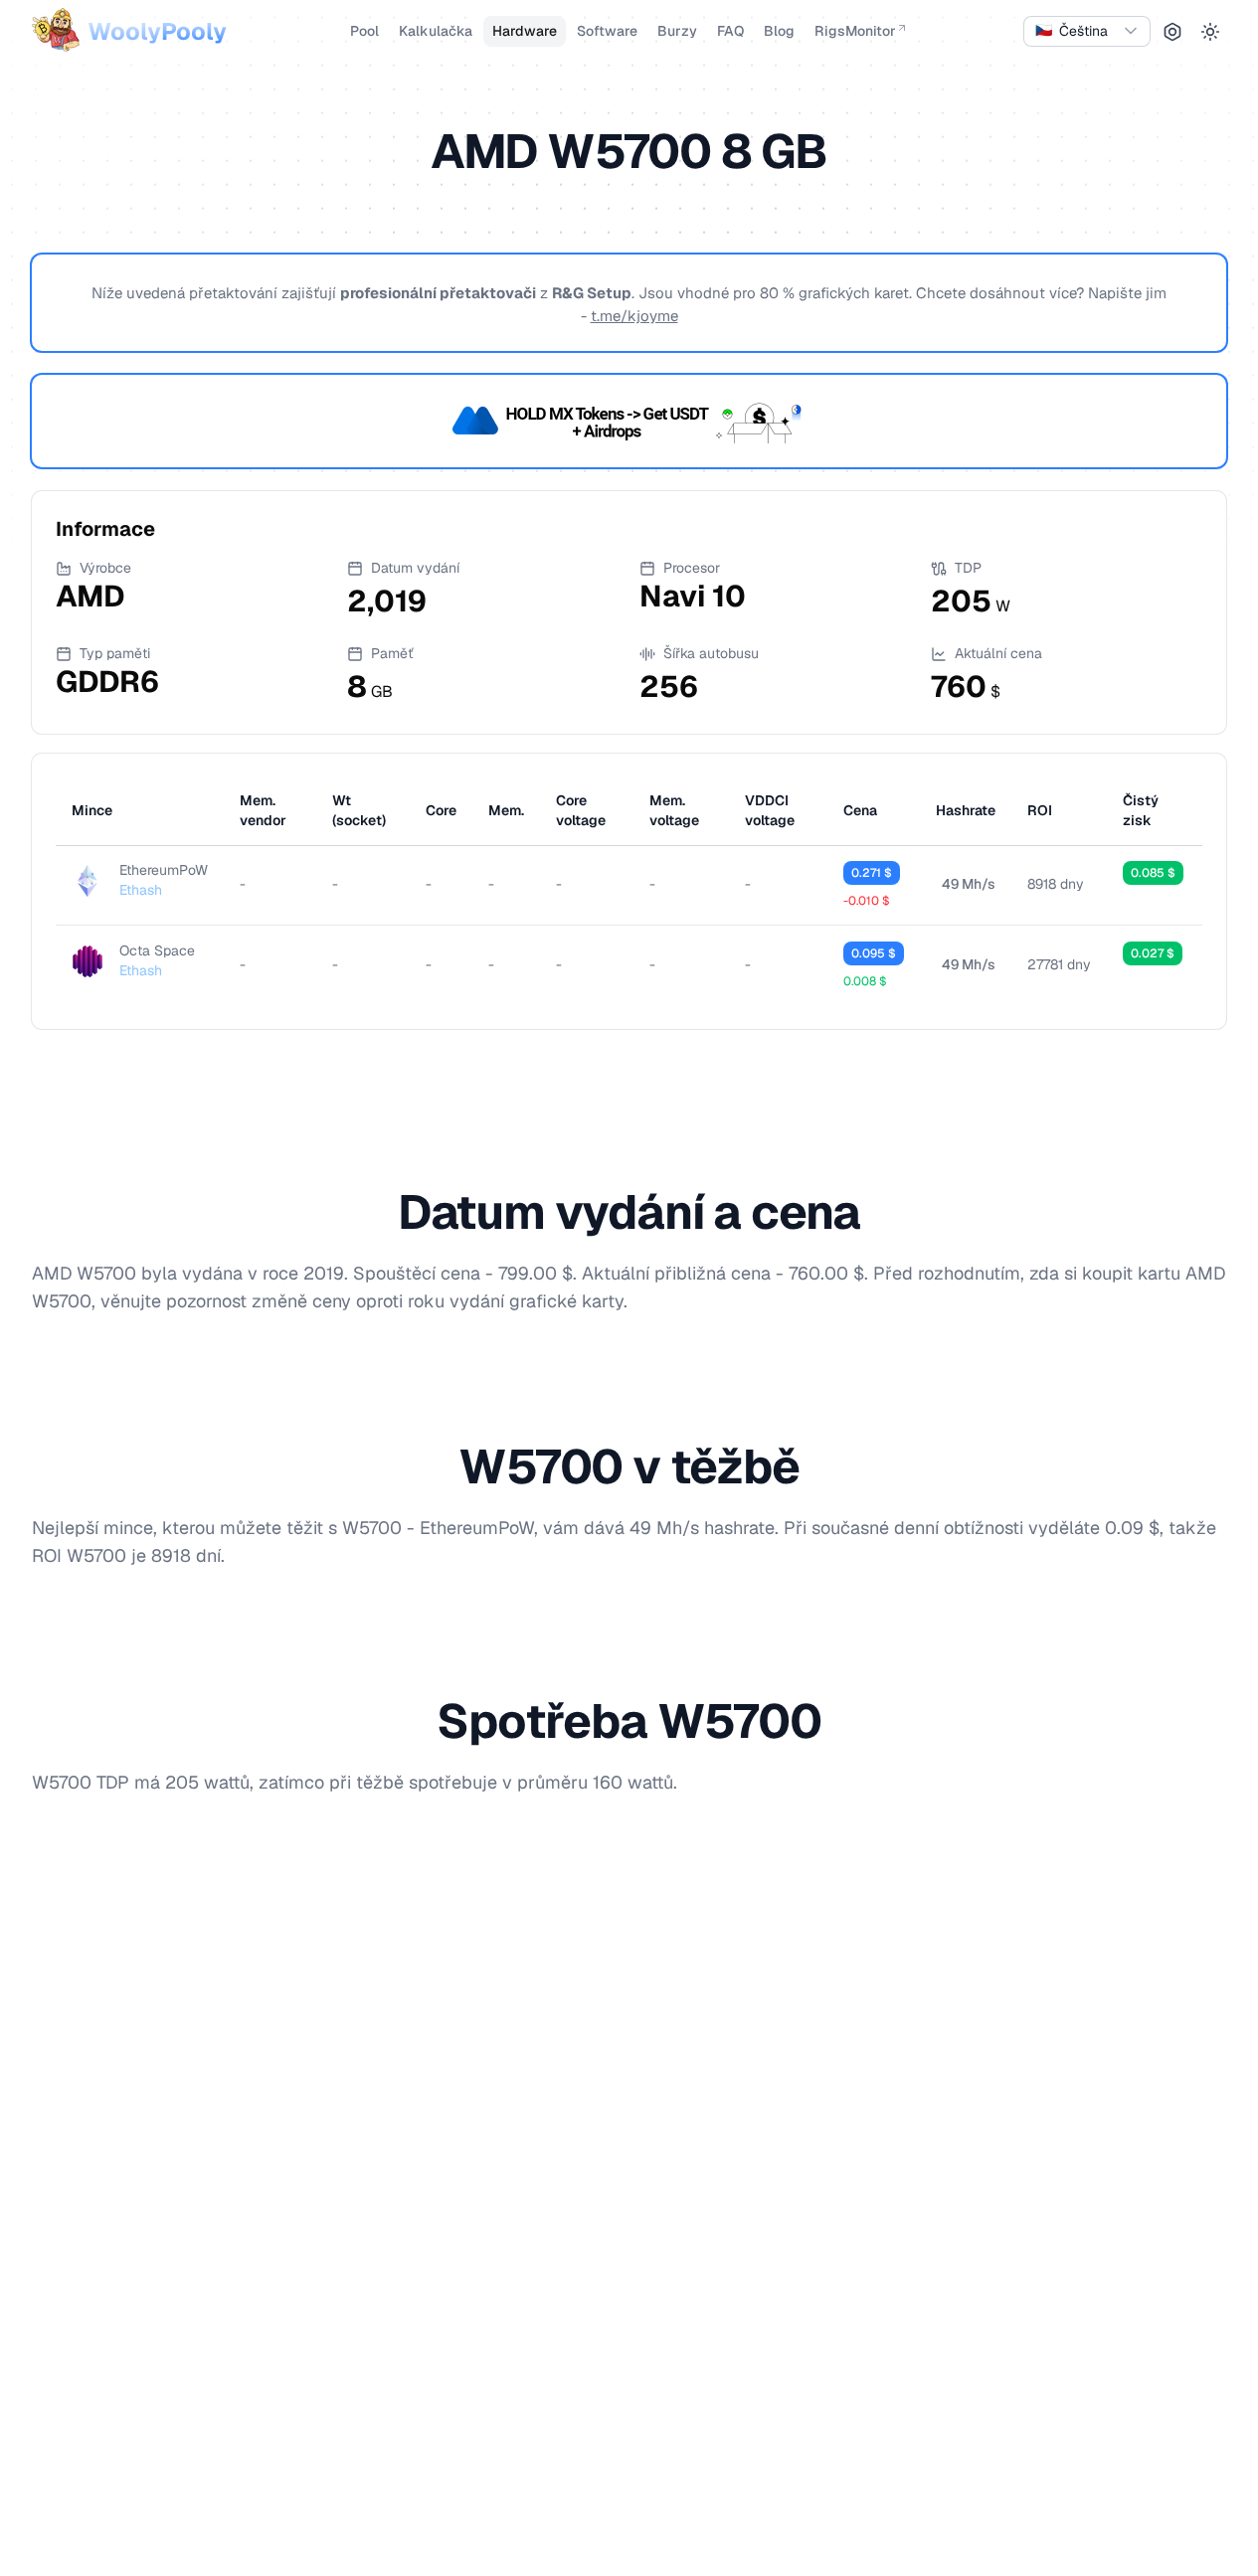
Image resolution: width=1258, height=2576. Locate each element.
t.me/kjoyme (634, 316)
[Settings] (1172, 32)
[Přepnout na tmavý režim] (1210, 32)
